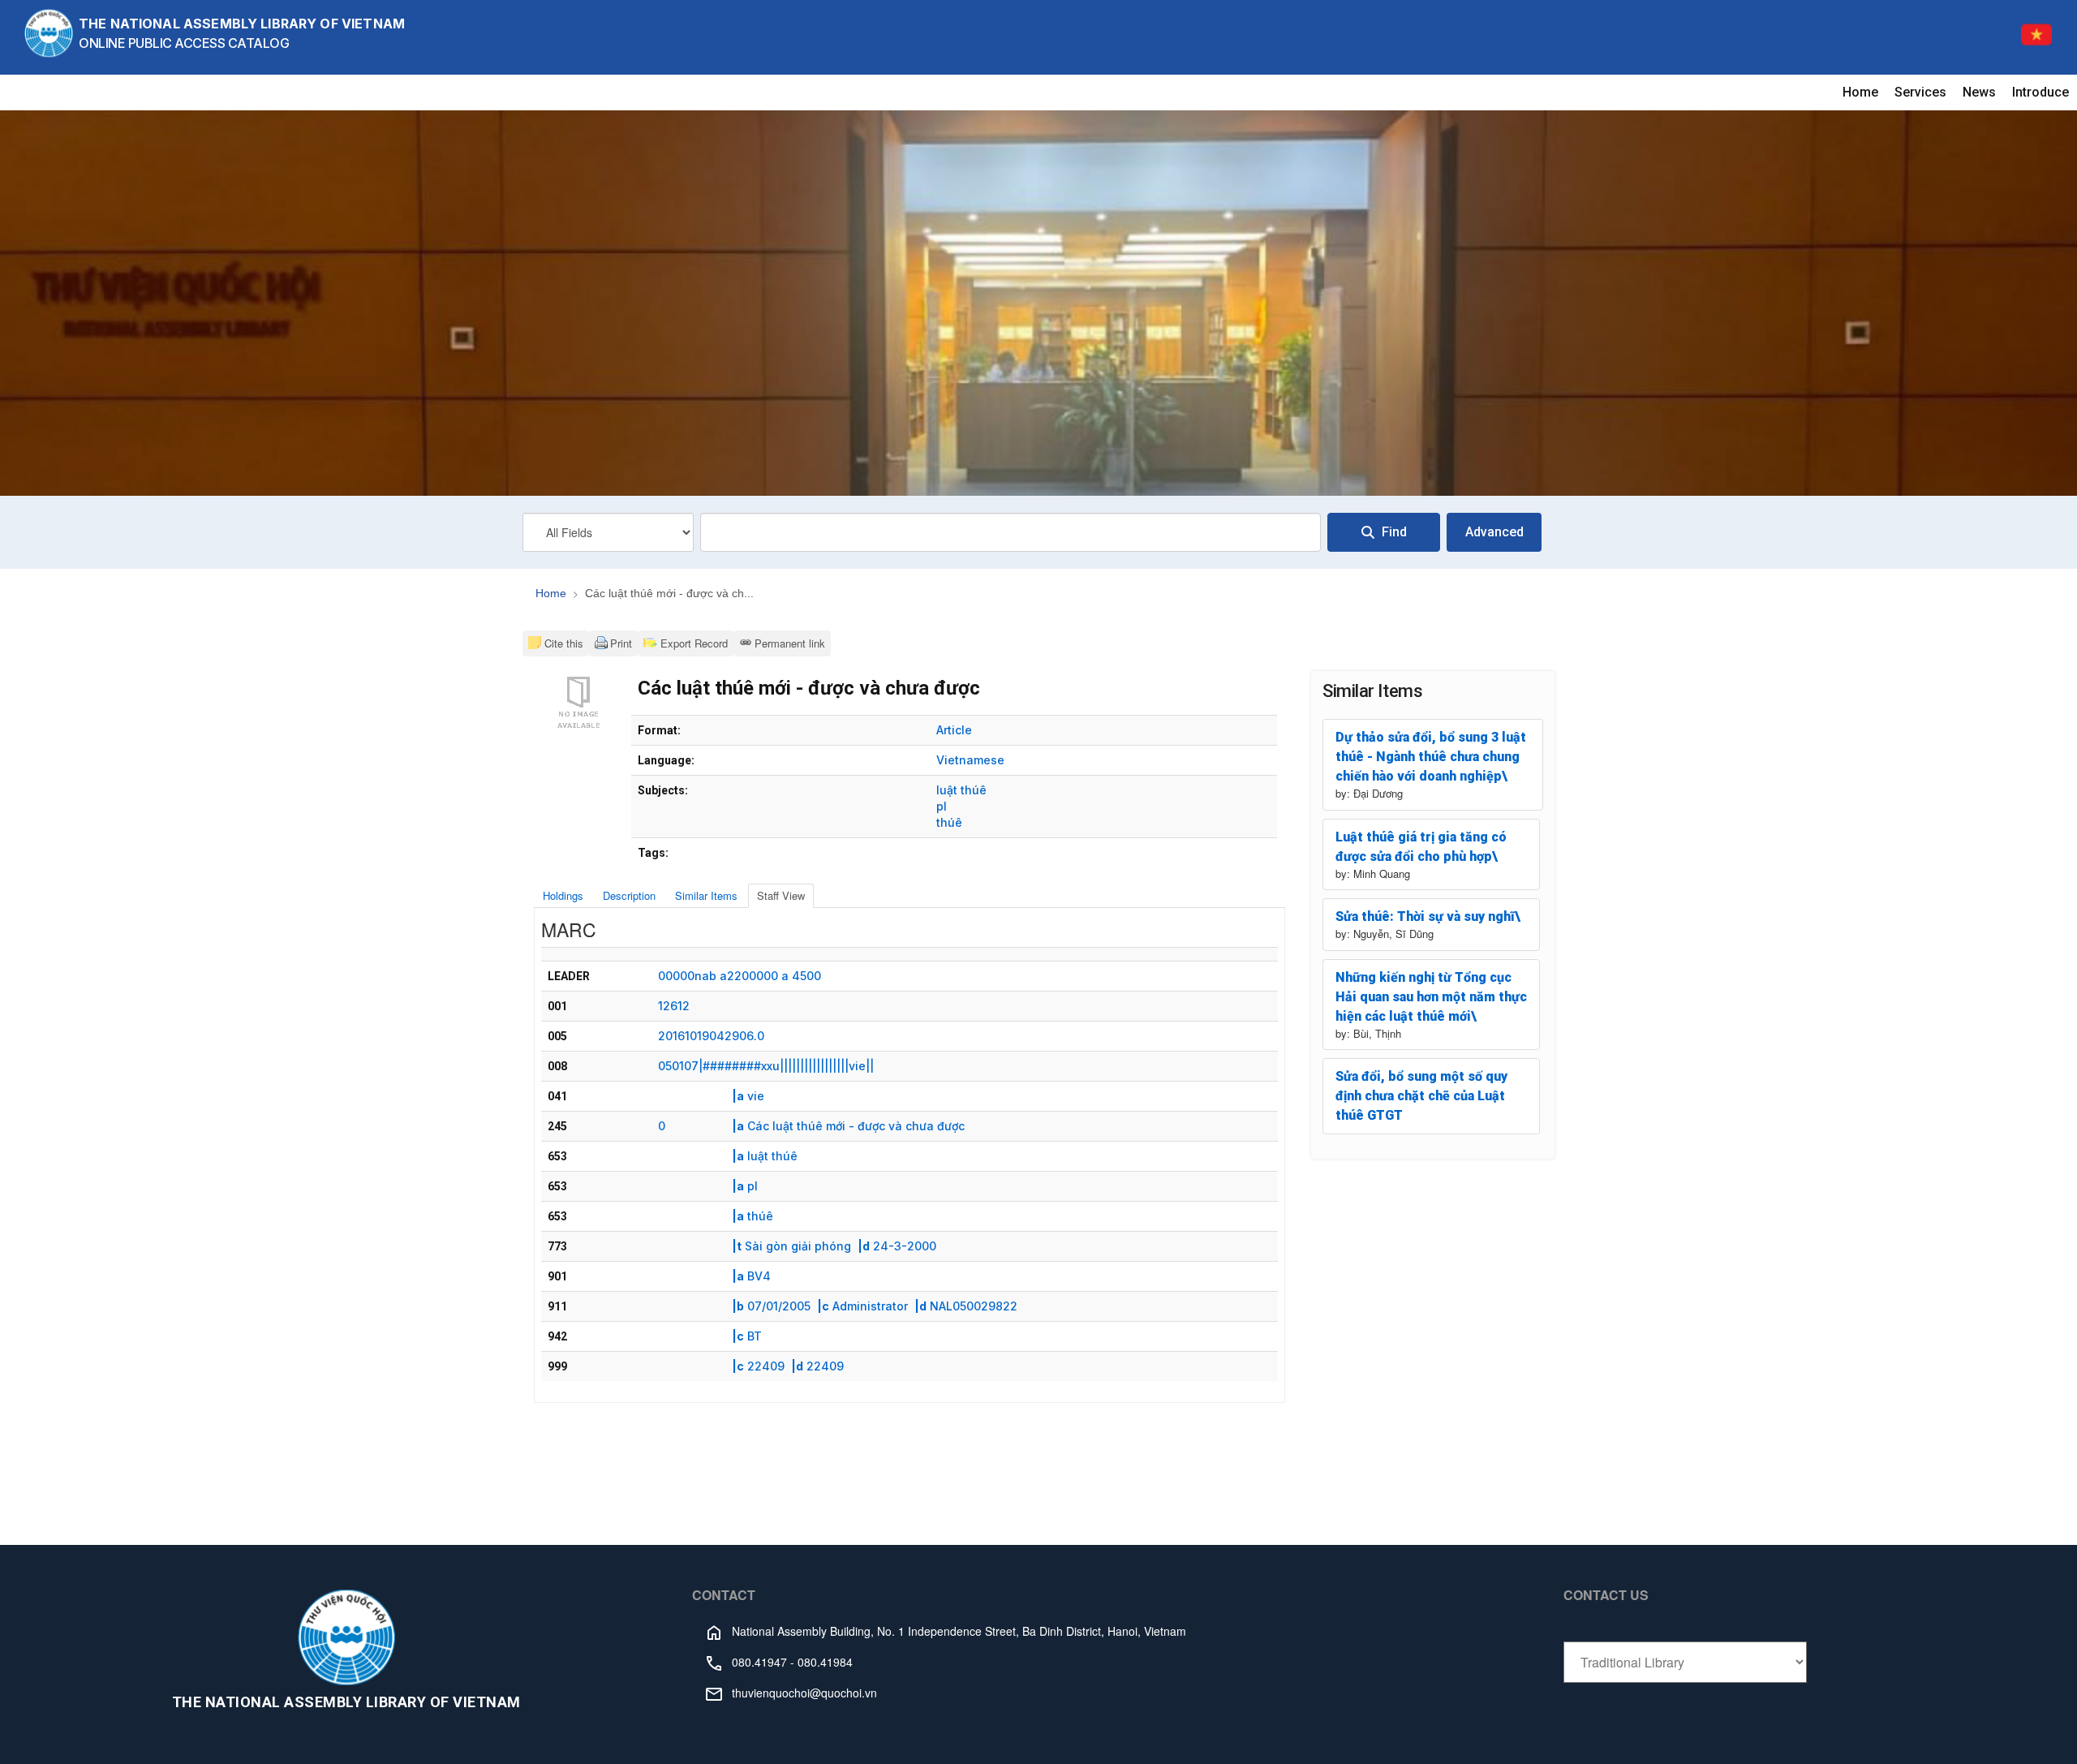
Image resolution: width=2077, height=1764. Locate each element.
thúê (949, 822)
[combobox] (1011, 532)
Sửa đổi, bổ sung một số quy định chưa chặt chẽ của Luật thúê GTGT (1421, 1096)
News (1979, 92)
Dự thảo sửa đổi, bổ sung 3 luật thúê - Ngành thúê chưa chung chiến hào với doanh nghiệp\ (1431, 757)
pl (942, 806)
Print (621, 643)
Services (1920, 92)
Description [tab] (629, 895)
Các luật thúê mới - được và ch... (669, 593)
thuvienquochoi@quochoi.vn (804, 1693)
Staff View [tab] (781, 895)
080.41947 (759, 1662)
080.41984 (825, 1662)
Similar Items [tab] (706, 895)
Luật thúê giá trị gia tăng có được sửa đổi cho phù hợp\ (1421, 847)
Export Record (692, 643)
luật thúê (961, 790)
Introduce (2040, 92)
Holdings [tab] (563, 895)
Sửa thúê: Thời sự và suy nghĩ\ (1428, 916)
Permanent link (790, 643)
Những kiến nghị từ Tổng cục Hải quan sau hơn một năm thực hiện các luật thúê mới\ (1431, 997)
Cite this (564, 643)
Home (1860, 92)
